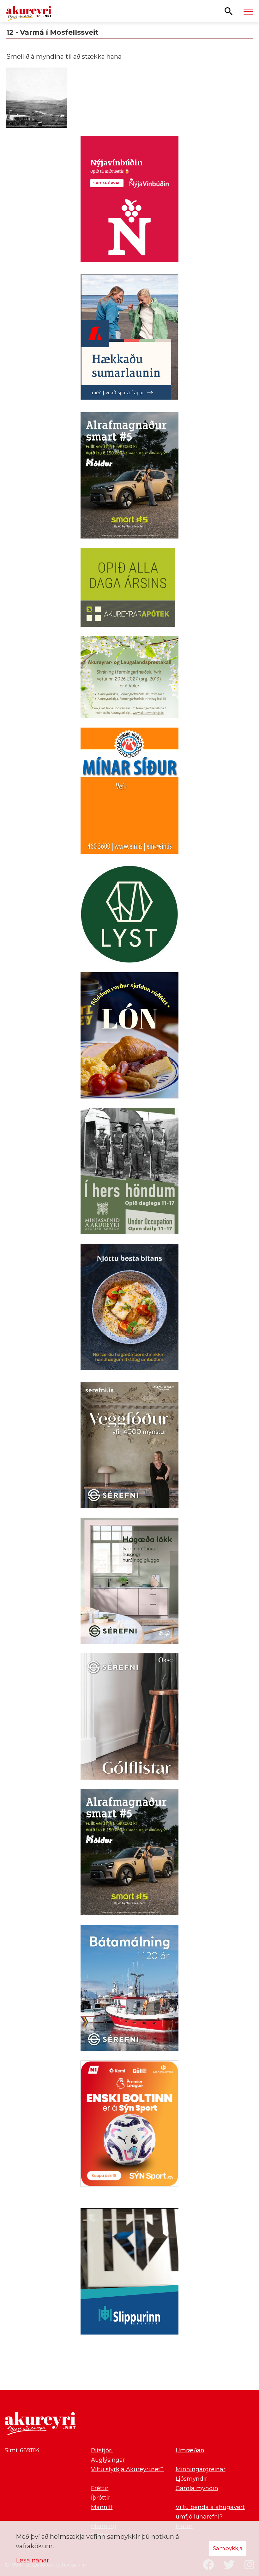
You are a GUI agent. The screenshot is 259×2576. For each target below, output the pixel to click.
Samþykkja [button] (228, 2548)
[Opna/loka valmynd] (248, 11)
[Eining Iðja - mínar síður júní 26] (129, 792)
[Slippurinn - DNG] (129, 2273)
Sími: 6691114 (22, 2450)
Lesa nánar (33, 2560)
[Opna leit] (229, 11)
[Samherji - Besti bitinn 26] (129, 1308)
